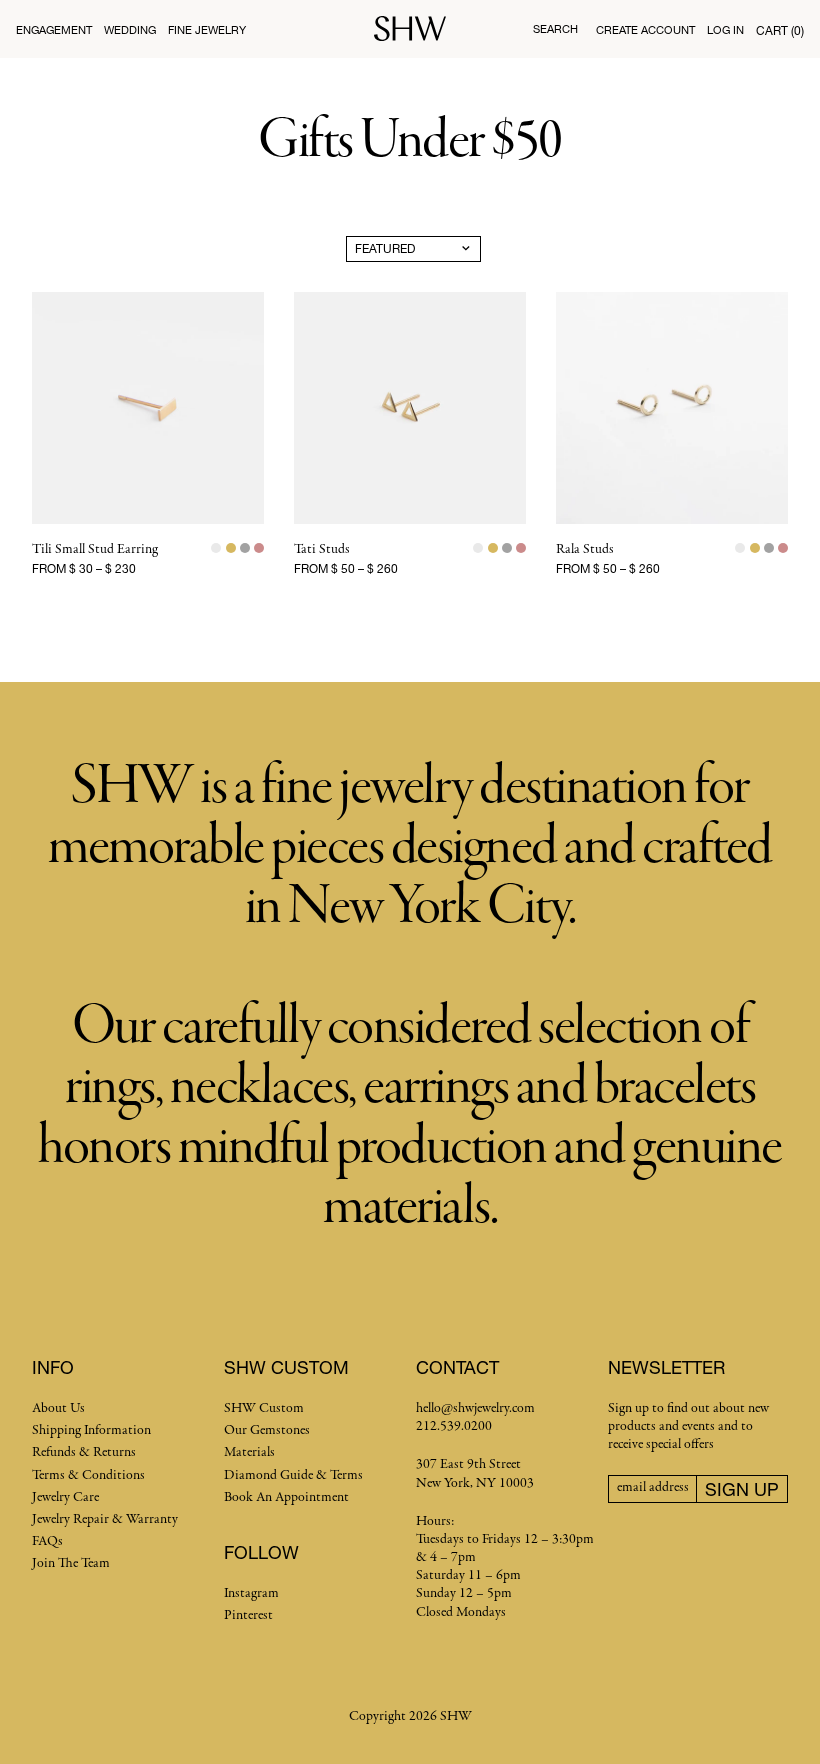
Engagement (54, 29)
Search (555, 28)
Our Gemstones (267, 1430)
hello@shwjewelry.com (475, 1408)
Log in (725, 29)
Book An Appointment (286, 1497)
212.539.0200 (454, 1426)
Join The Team (71, 1563)
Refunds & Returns (84, 1452)
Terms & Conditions (88, 1475)
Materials (249, 1452)
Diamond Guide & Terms (293, 1475)
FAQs (47, 1541)
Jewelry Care (65, 1497)
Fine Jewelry (207, 29)
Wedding (130, 29)
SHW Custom (264, 1408)
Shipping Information (91, 1430)
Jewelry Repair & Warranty (105, 1519)
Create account (645, 29)
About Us (58, 1408)
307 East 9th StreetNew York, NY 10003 (475, 1473)
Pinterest (248, 1615)
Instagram (251, 1593)
